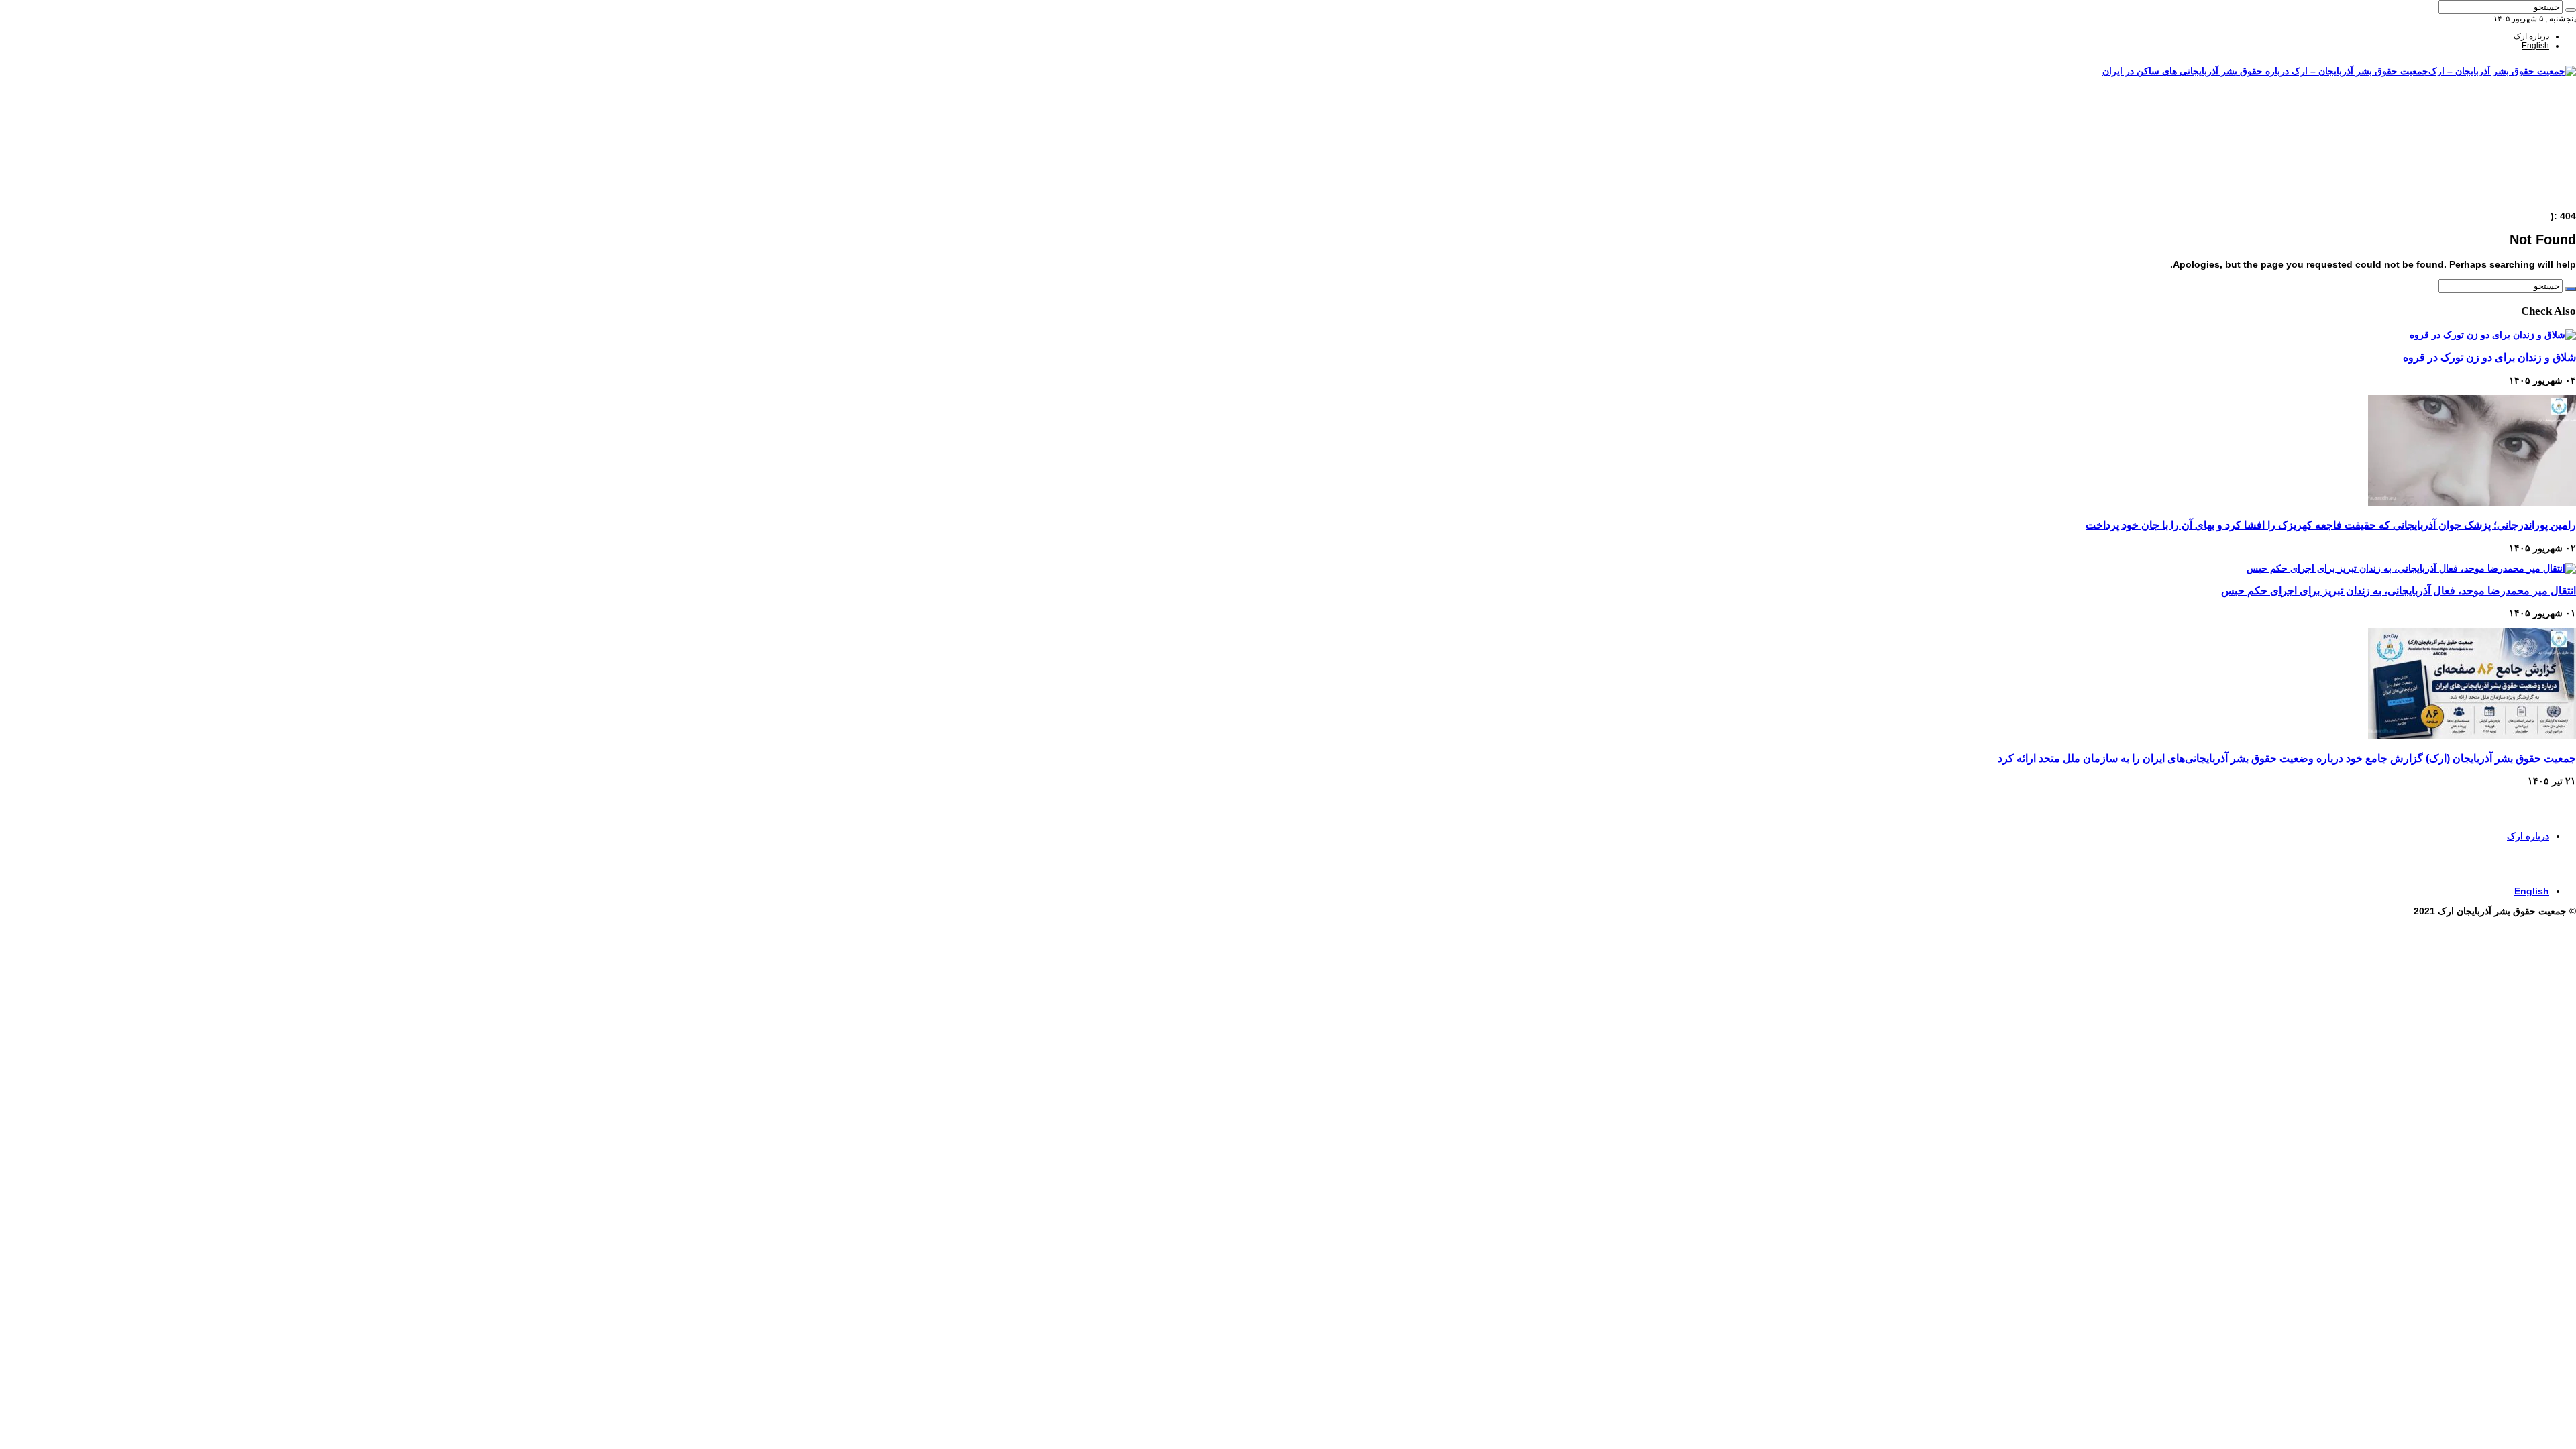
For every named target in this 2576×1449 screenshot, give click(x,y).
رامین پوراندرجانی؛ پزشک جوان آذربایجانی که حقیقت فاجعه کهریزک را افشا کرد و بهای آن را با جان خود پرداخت (2331, 525)
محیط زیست (2528, 170)
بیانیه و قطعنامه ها (2519, 189)
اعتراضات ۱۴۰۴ (2524, 198)
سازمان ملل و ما (2521, 160)
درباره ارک (2531, 36)
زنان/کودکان (2529, 132)
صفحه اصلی (2529, 113)
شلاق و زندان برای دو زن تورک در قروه (2489, 357)
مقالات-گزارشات (2521, 123)
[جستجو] (2571, 10)
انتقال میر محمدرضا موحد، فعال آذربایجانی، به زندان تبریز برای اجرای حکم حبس (2399, 590)
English (2535, 46)
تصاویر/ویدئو (2529, 151)
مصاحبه (2537, 179)
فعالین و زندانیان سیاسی (2508, 142)
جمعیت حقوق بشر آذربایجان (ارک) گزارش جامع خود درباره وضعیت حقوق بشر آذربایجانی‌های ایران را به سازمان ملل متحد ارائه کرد (2287, 758)
